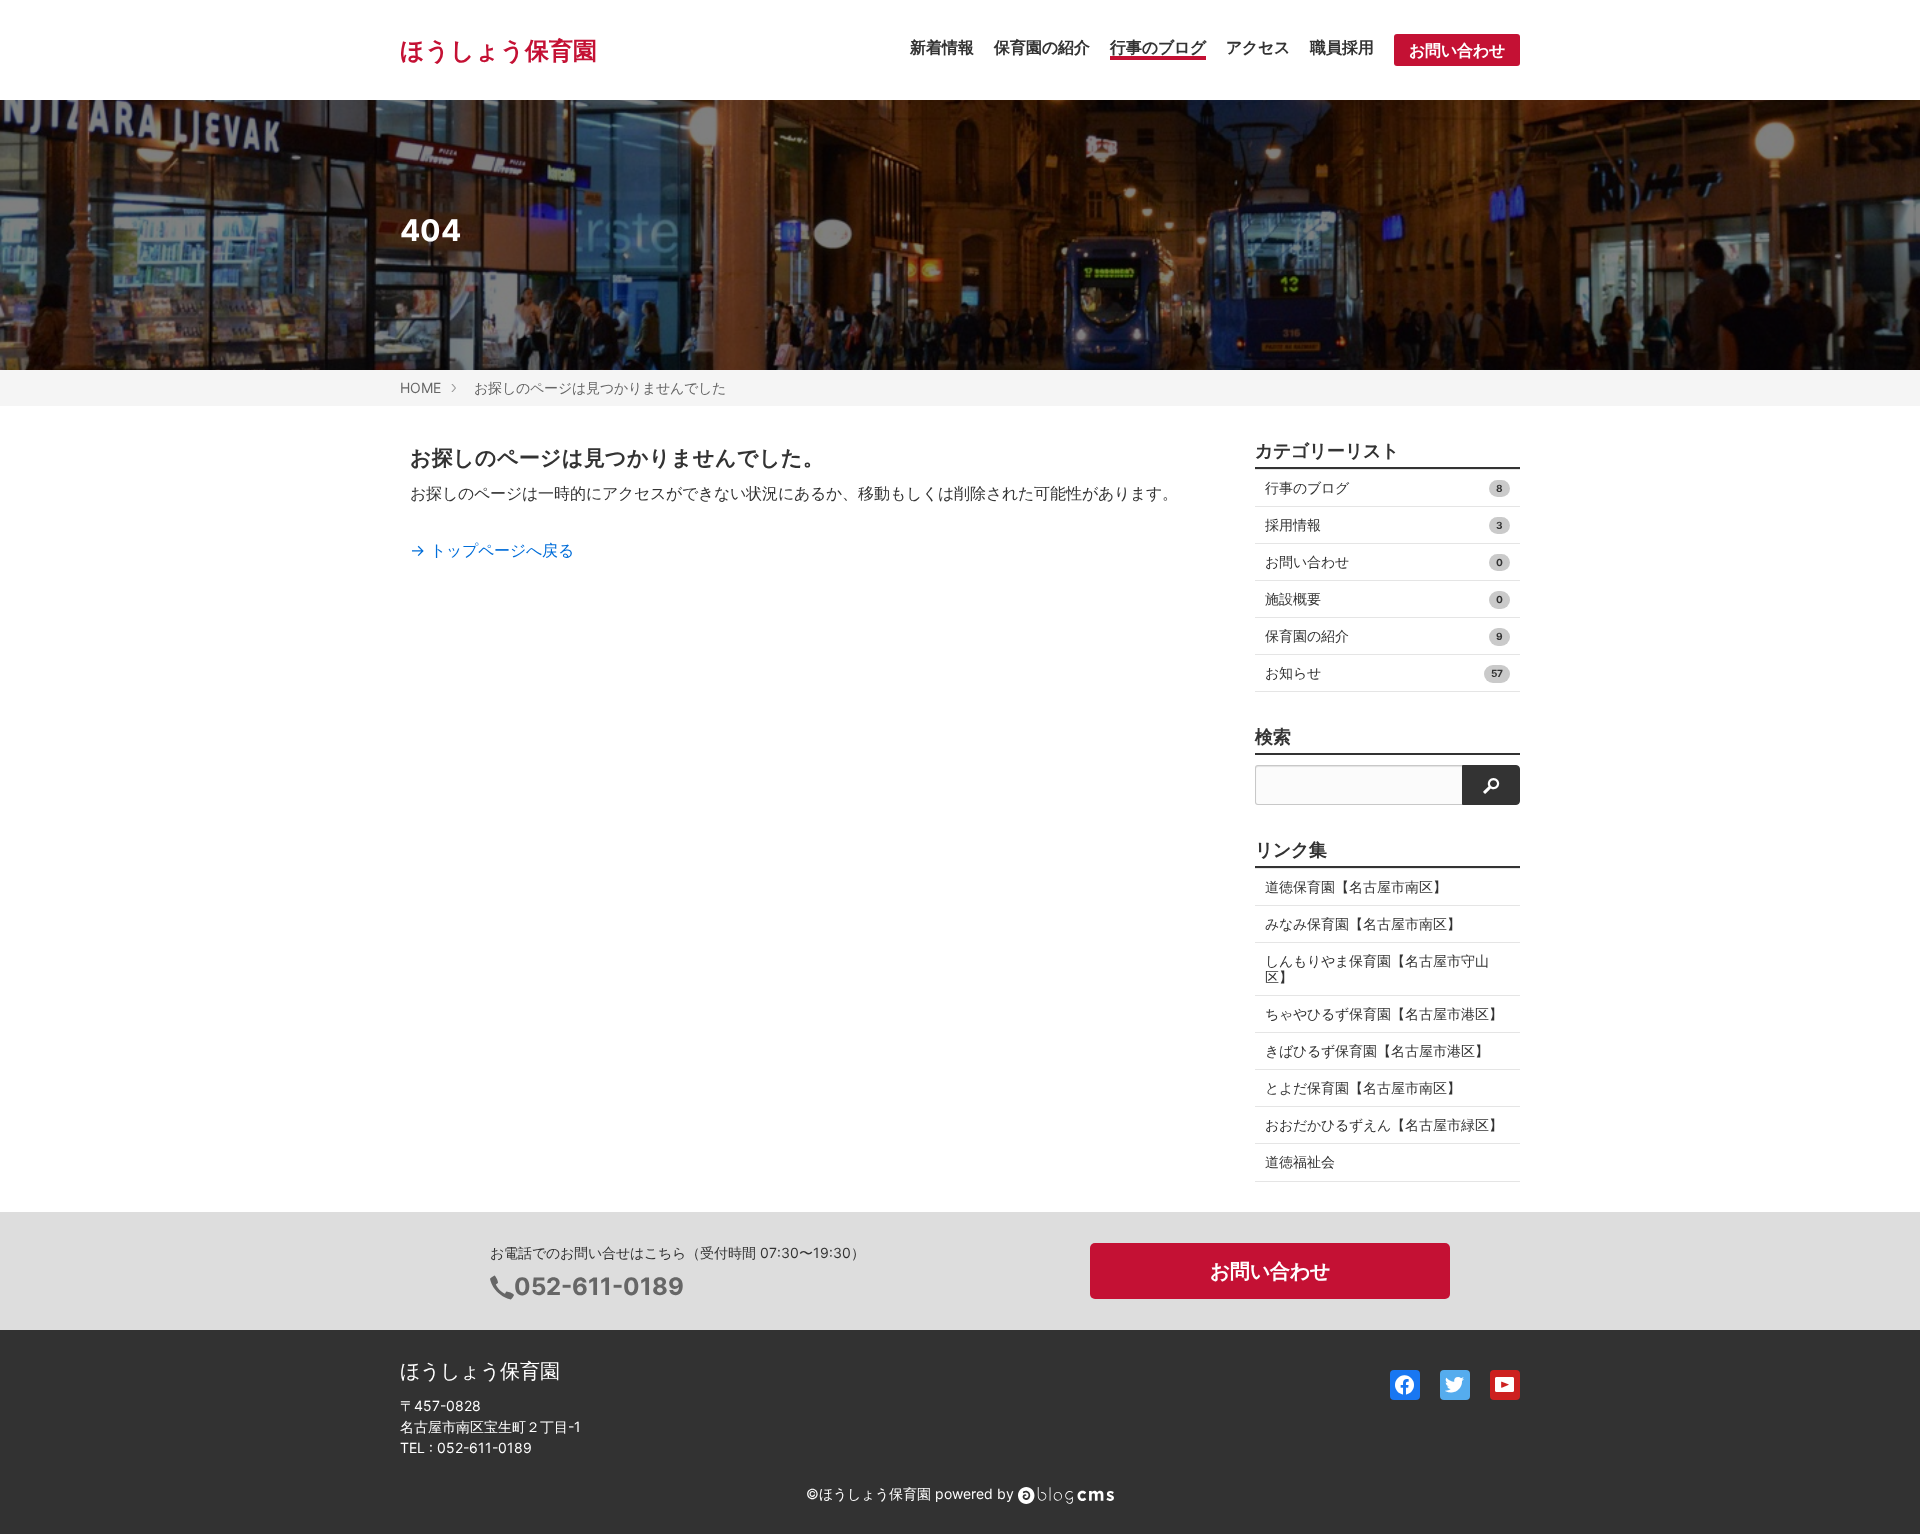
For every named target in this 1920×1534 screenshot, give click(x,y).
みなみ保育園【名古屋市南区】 (1363, 923)
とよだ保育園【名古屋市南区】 (1363, 1087)
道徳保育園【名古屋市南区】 (1356, 886)
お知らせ (1384, 672)
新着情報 (942, 47)
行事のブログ (1158, 47)
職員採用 (1342, 47)
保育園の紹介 (1042, 47)
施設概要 (1384, 598)
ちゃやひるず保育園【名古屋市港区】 (1384, 1013)
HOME (420, 387)
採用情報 (1384, 524)
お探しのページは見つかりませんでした (600, 387)
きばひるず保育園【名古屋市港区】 (1377, 1050)
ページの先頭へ (1878, 1492)
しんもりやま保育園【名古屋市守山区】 (1377, 968)
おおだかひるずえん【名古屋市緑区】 (1384, 1124)
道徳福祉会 (1300, 1161)
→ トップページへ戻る (492, 550)
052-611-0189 (599, 1286)
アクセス (1258, 47)
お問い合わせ (1457, 50)
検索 (1273, 737)
